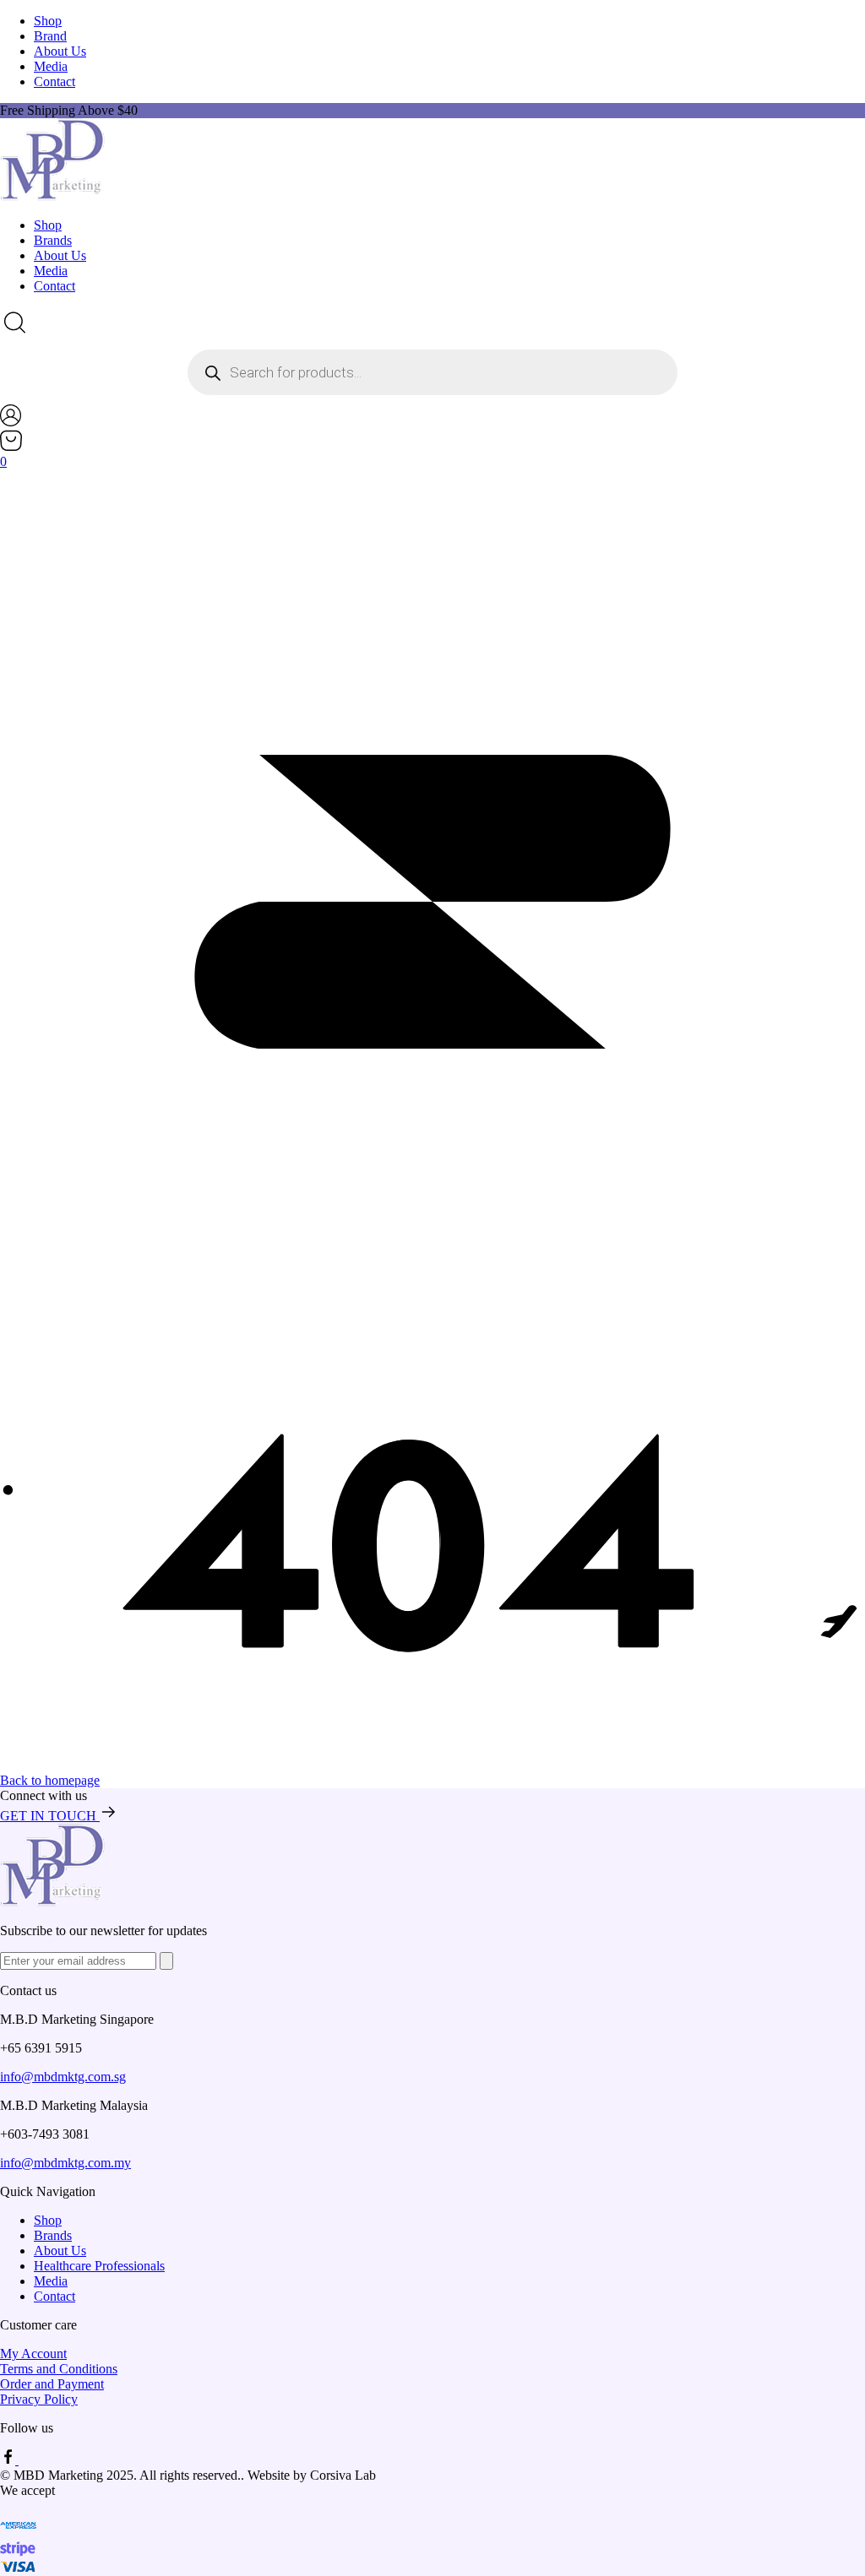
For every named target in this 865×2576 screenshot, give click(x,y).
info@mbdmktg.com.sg (63, 2077)
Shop (48, 21)
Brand (50, 36)
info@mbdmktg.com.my (65, 2163)
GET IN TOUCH (50, 1816)
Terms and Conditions (59, 2369)
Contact (54, 81)
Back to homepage (50, 1780)
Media (51, 66)
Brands (53, 240)
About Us (60, 51)
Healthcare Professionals (99, 2266)
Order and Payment (52, 2384)
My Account (33, 2354)
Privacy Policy (39, 2399)
